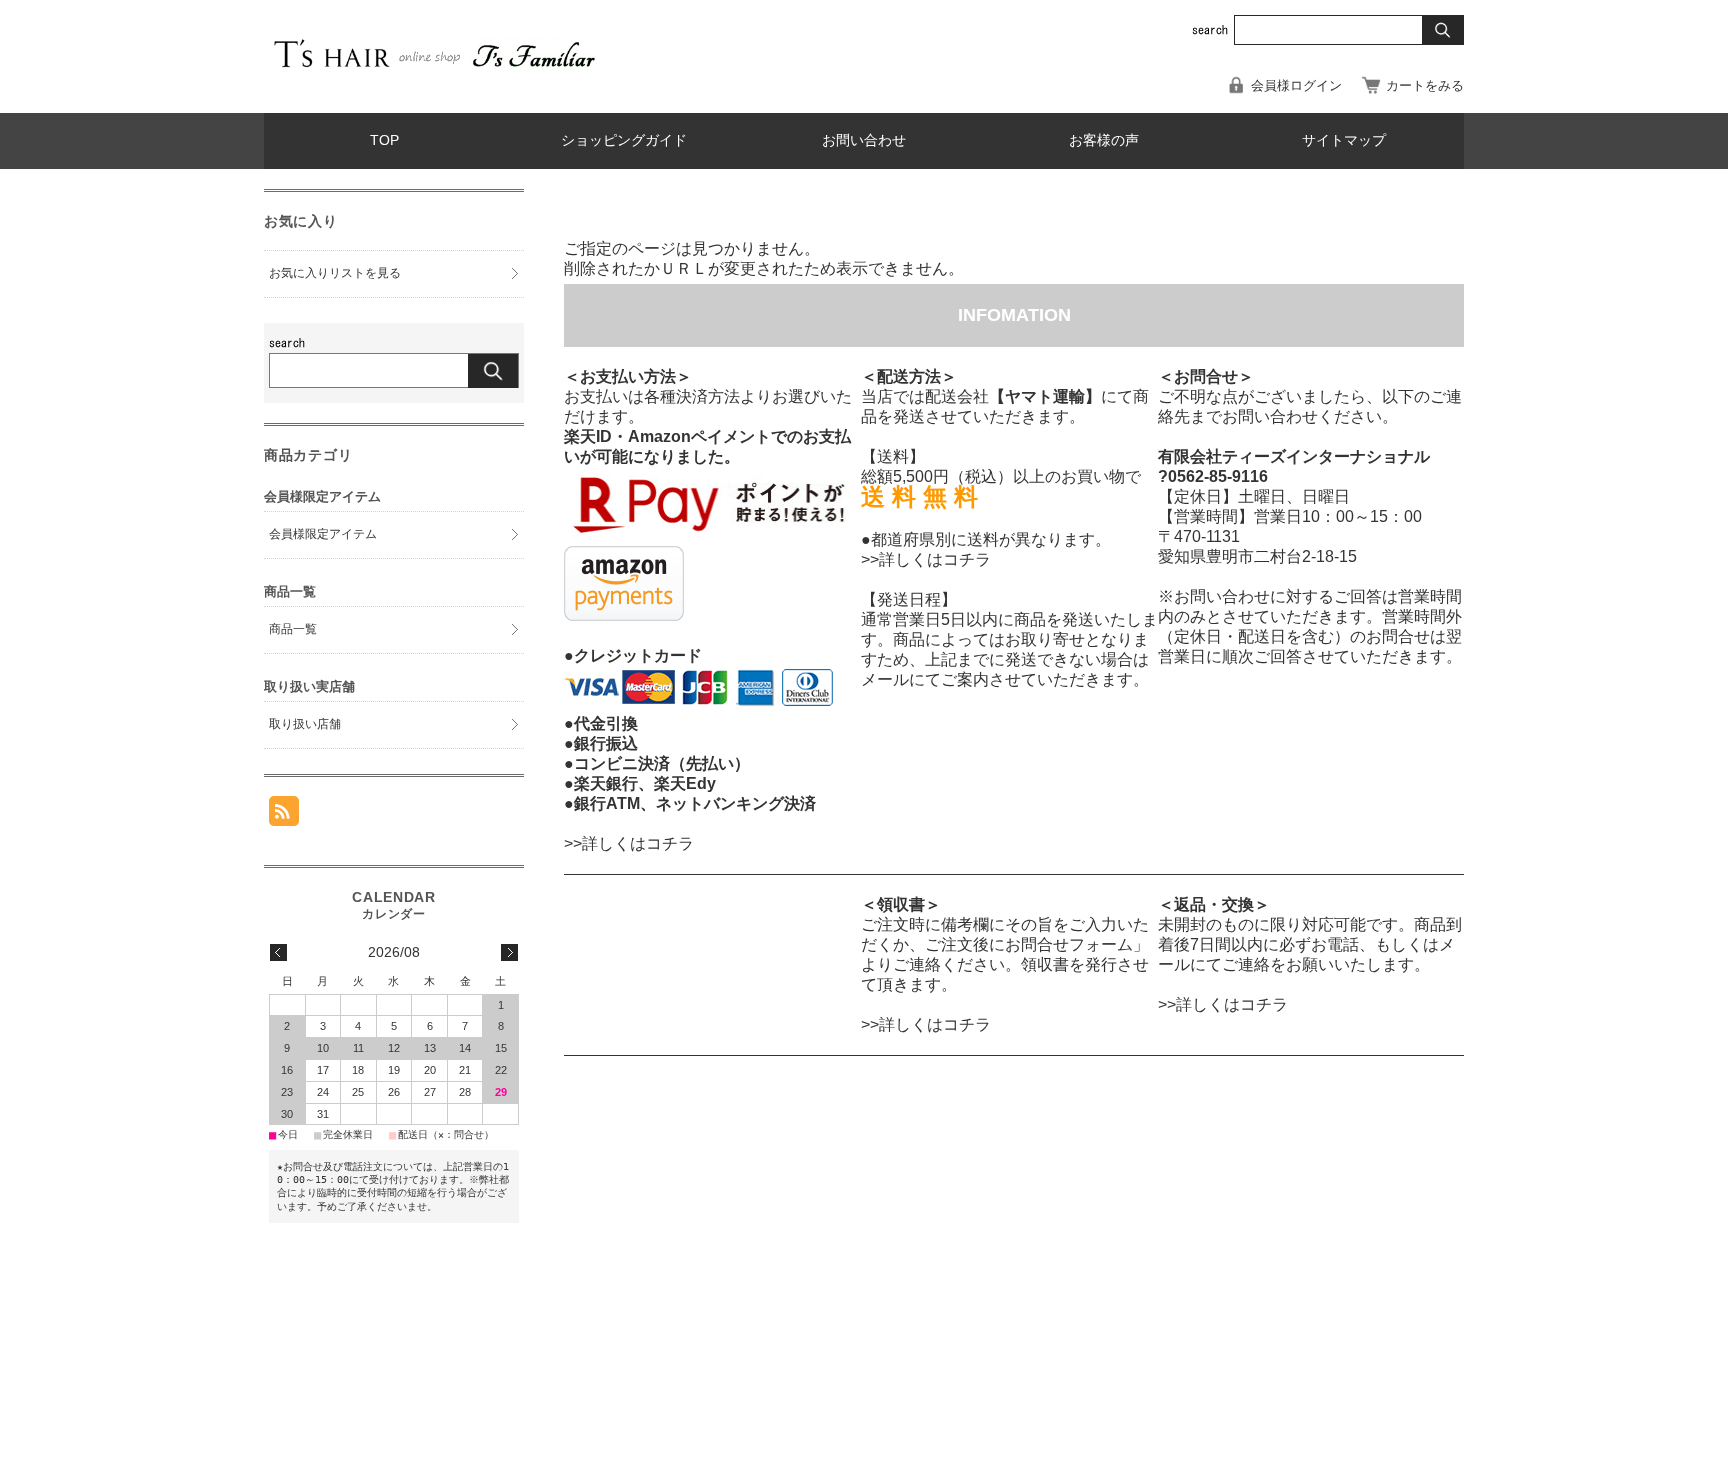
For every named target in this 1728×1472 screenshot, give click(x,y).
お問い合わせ (864, 140)
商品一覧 (293, 629)
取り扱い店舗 (305, 724)
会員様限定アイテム (323, 534)
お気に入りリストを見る (335, 273)
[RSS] (284, 815)
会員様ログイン (1296, 85)
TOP (384, 140)
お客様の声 (1104, 140)
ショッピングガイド (624, 140)
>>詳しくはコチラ (629, 843)
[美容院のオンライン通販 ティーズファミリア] (434, 70)
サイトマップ (1344, 140)
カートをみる (1425, 85)
